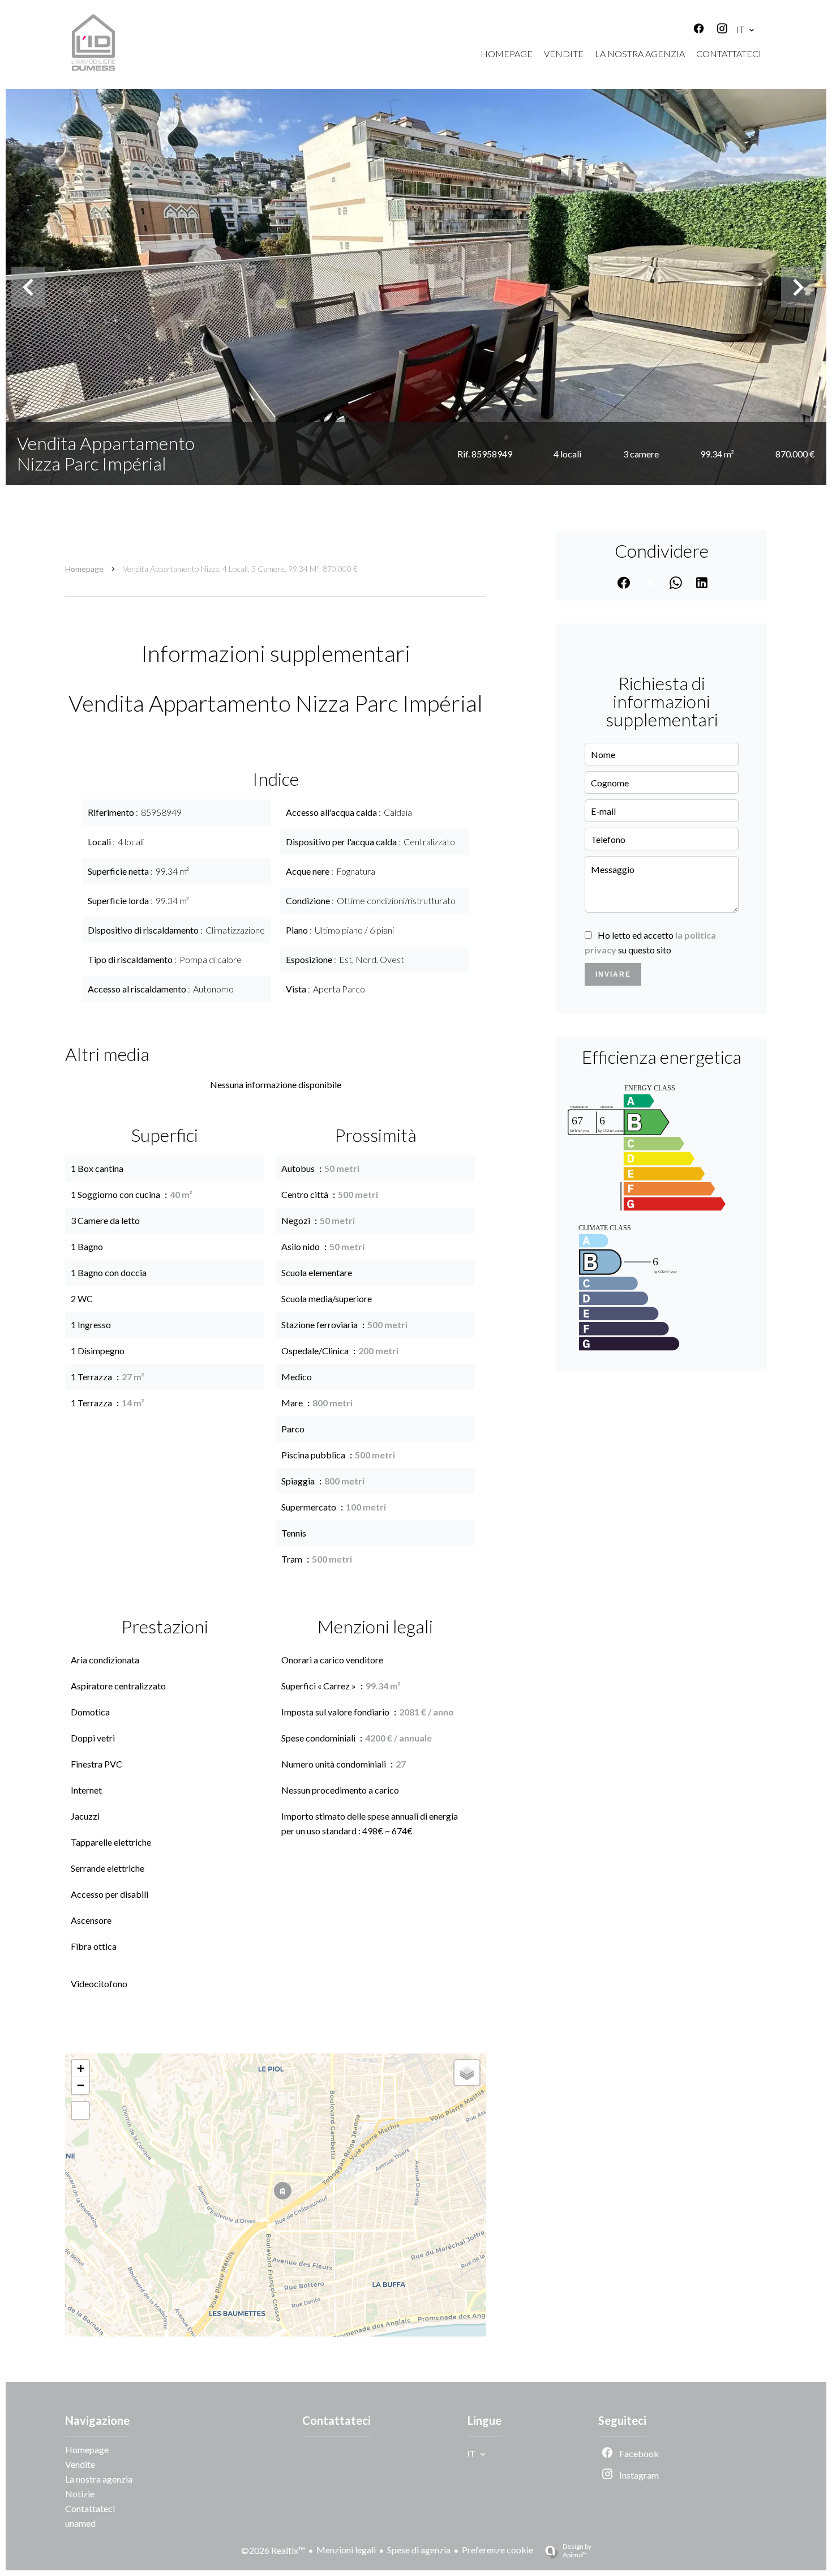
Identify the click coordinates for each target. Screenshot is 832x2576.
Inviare (613, 974)
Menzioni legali (346, 2550)
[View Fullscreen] (80, 2111)
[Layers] (467, 2073)
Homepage (84, 569)
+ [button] (81, 2068)
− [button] (81, 2085)
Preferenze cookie (498, 2550)
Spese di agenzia (419, 2550)
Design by (577, 2551)
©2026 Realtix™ (273, 2550)
